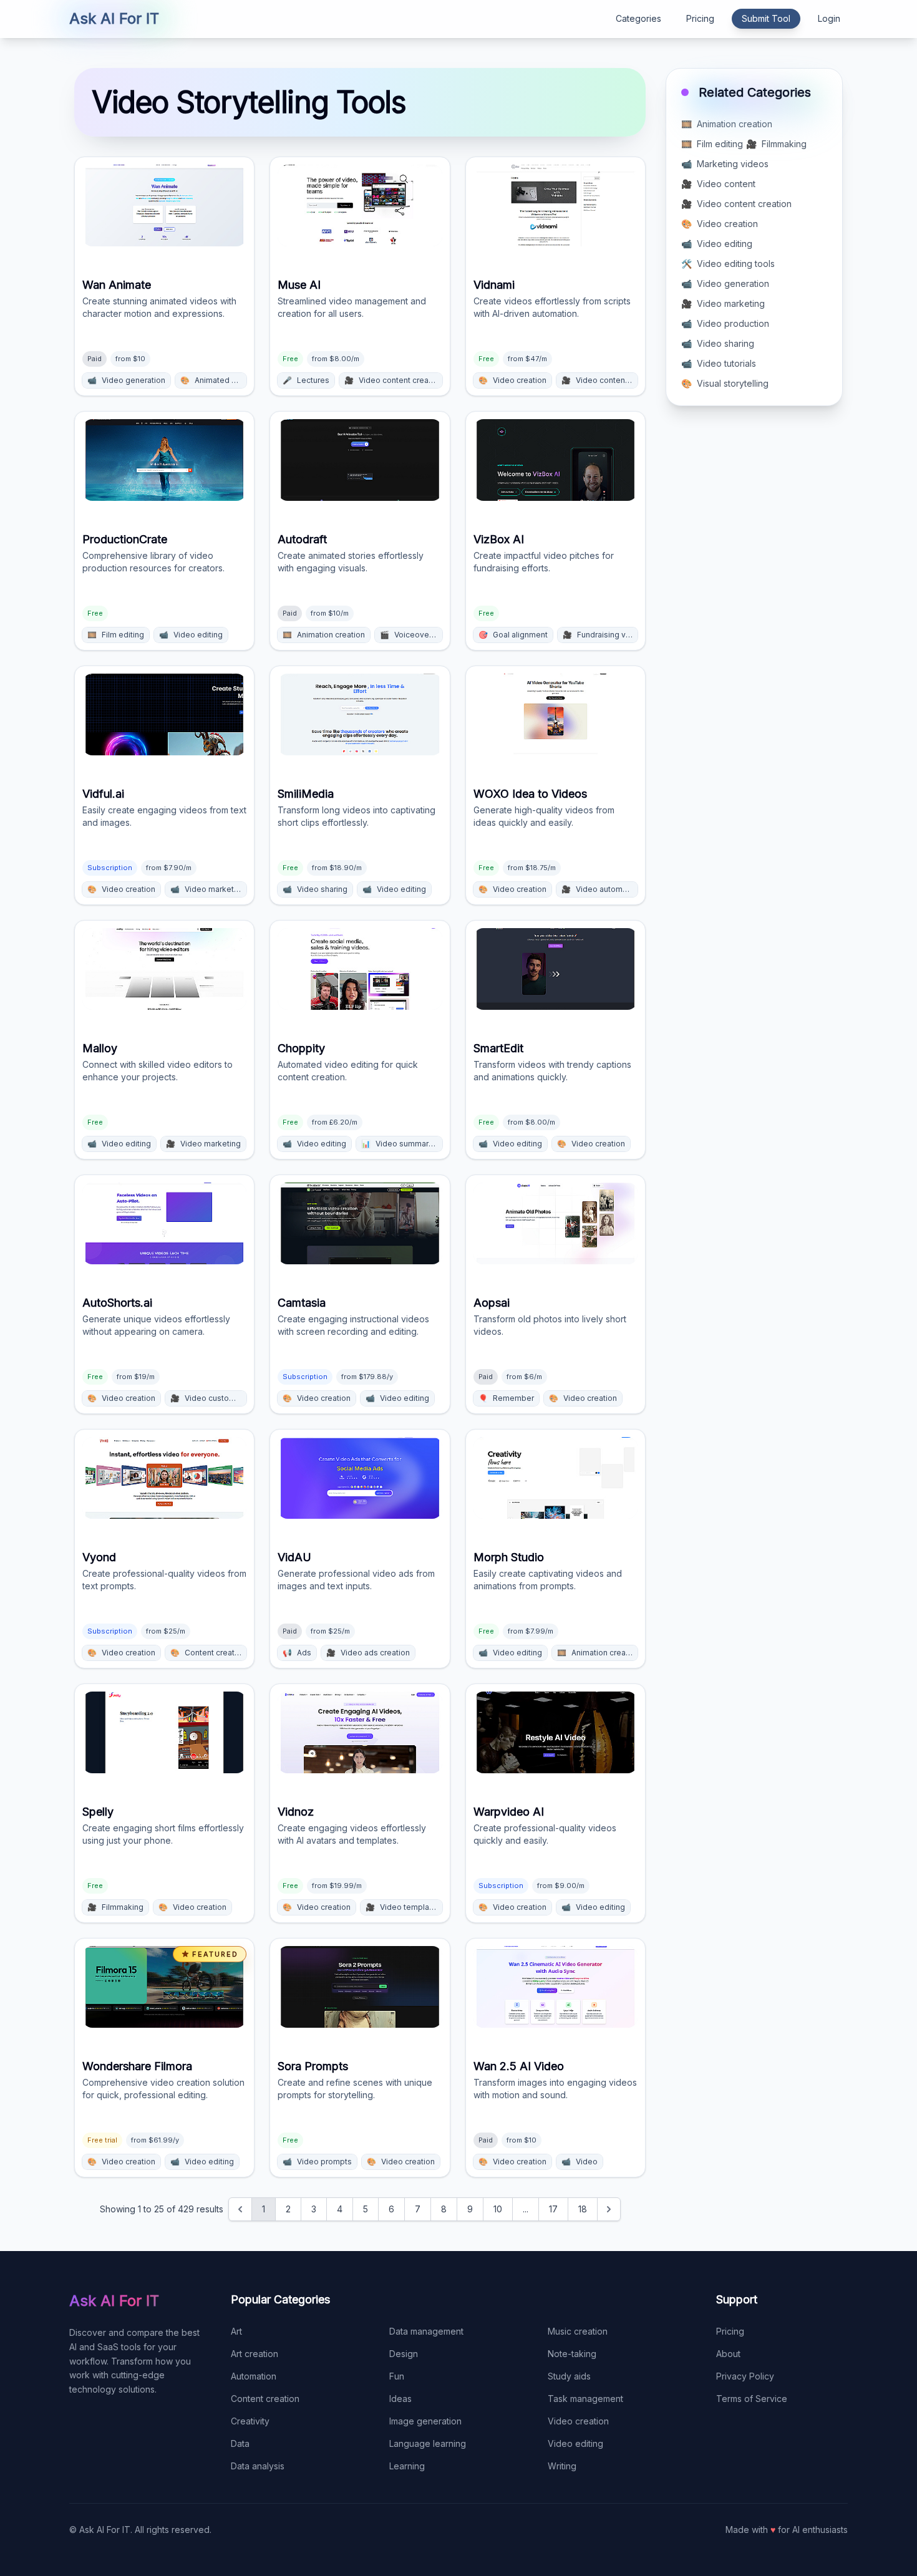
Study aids (569, 2376)
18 (583, 2209)
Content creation (265, 2399)
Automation (254, 2376)
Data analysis (258, 2466)
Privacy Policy (745, 2376)
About (728, 2354)
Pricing (700, 18)
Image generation (425, 2421)
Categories (638, 18)
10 (498, 2209)
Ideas (400, 2399)
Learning (407, 2466)
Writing (562, 2466)
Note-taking (572, 2354)
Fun (397, 2376)
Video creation (578, 2421)
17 (553, 2209)
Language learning (428, 2443)
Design (404, 2354)
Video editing (575, 2443)
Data (240, 2443)
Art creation (255, 2354)
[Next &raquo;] (609, 2209)
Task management (585, 2399)
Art (236, 2331)
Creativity (250, 2421)
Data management (426, 2331)
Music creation (578, 2331)
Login (829, 18)
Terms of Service (752, 2399)
